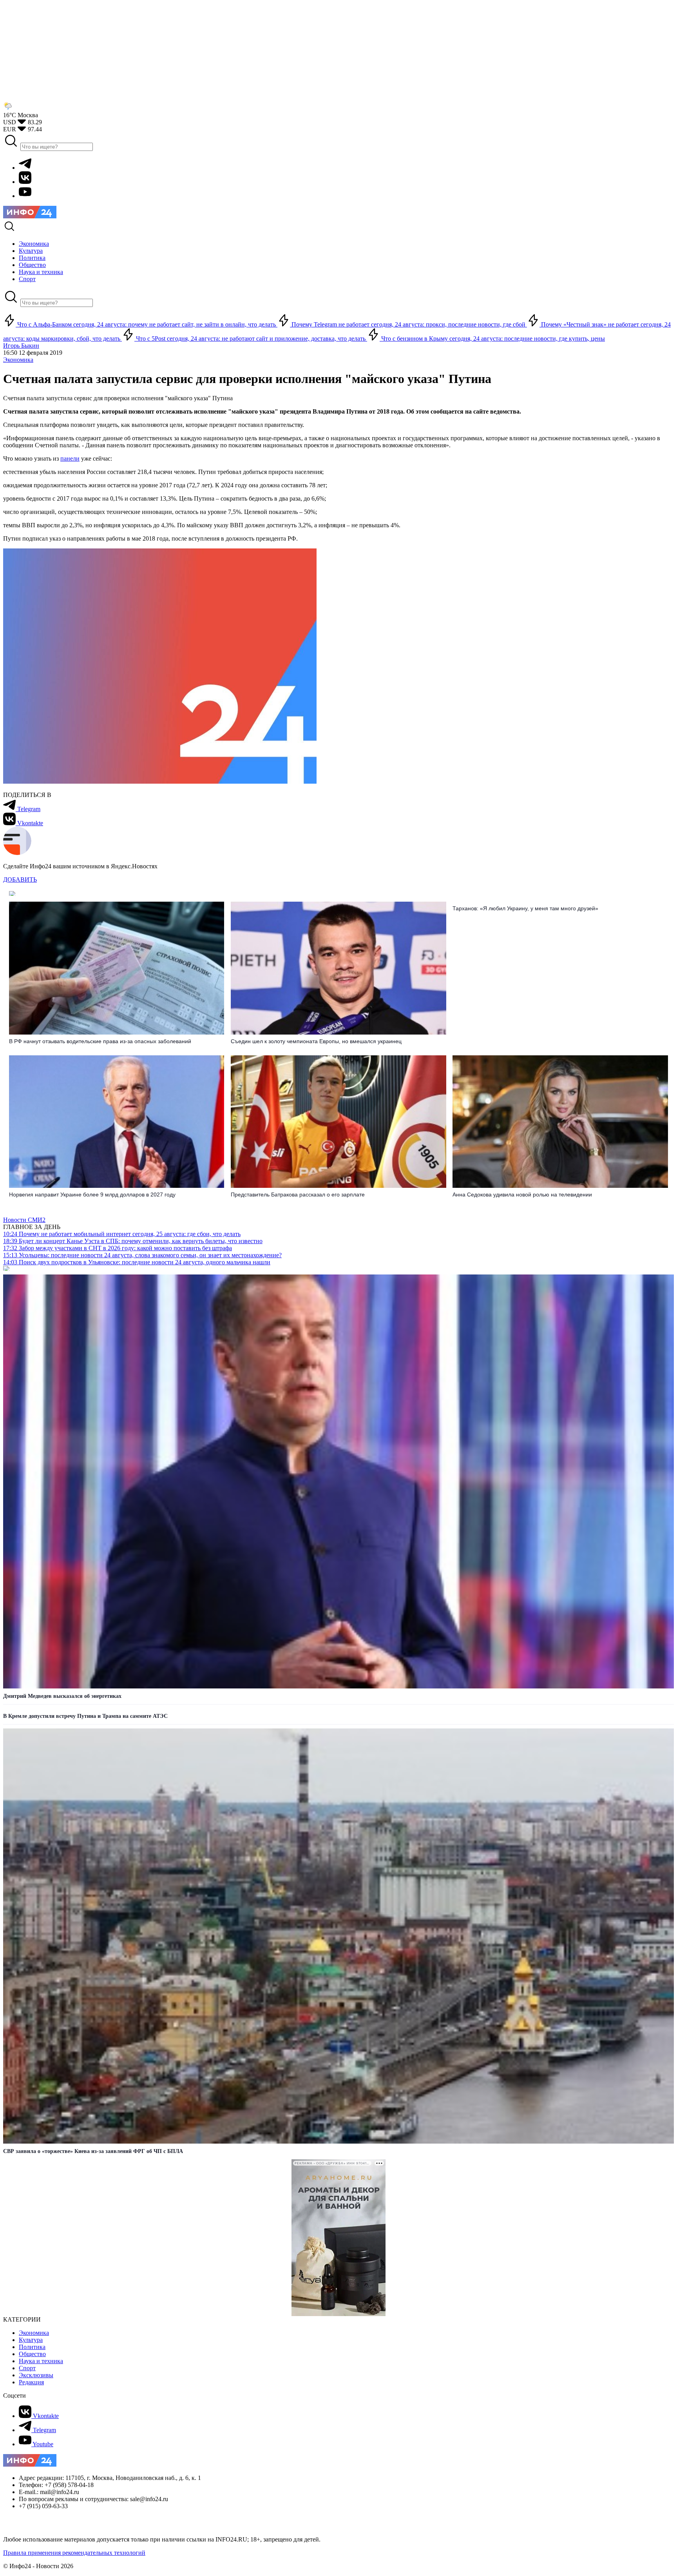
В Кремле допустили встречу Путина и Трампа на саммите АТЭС (85, 1716)
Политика (32, 2347)
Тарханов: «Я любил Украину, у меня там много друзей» (525, 908)
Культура (31, 2340)
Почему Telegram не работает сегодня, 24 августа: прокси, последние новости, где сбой (408, 324)
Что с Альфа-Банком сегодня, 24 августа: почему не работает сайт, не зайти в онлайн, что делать (147, 324)
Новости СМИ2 (24, 1220)
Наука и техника (41, 2361)
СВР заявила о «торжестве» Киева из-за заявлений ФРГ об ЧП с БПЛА (93, 2151)
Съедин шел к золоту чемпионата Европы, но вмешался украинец (316, 1041)
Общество (32, 2354)
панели (70, 458)
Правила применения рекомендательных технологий (74, 2553)
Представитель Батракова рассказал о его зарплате (298, 1195)
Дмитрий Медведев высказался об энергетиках (62, 1696)
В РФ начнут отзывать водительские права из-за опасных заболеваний (100, 1041)
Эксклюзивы (36, 2375)
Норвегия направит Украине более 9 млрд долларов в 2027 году (92, 1195)
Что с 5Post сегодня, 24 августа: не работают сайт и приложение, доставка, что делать (251, 339)
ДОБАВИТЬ (20, 880)
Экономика (18, 360)
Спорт (27, 2368)
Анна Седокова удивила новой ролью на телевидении (522, 1195)
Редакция (31, 2382)
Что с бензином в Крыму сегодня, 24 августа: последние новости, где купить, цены (492, 339)
